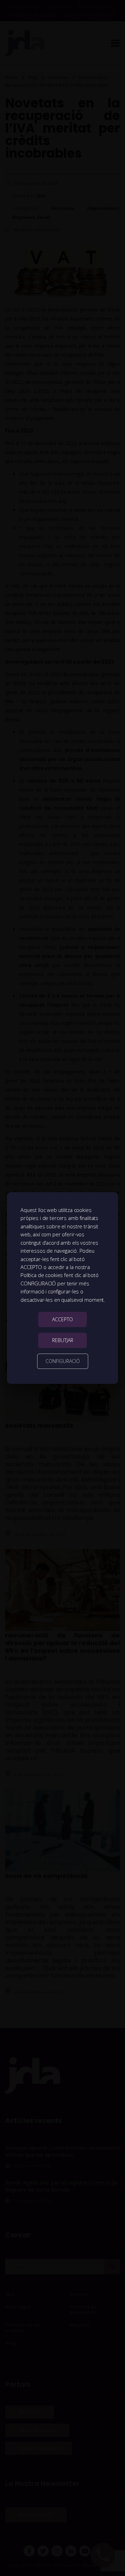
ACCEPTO (62, 1319)
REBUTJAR (63, 1340)
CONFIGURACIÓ (63, 1361)
